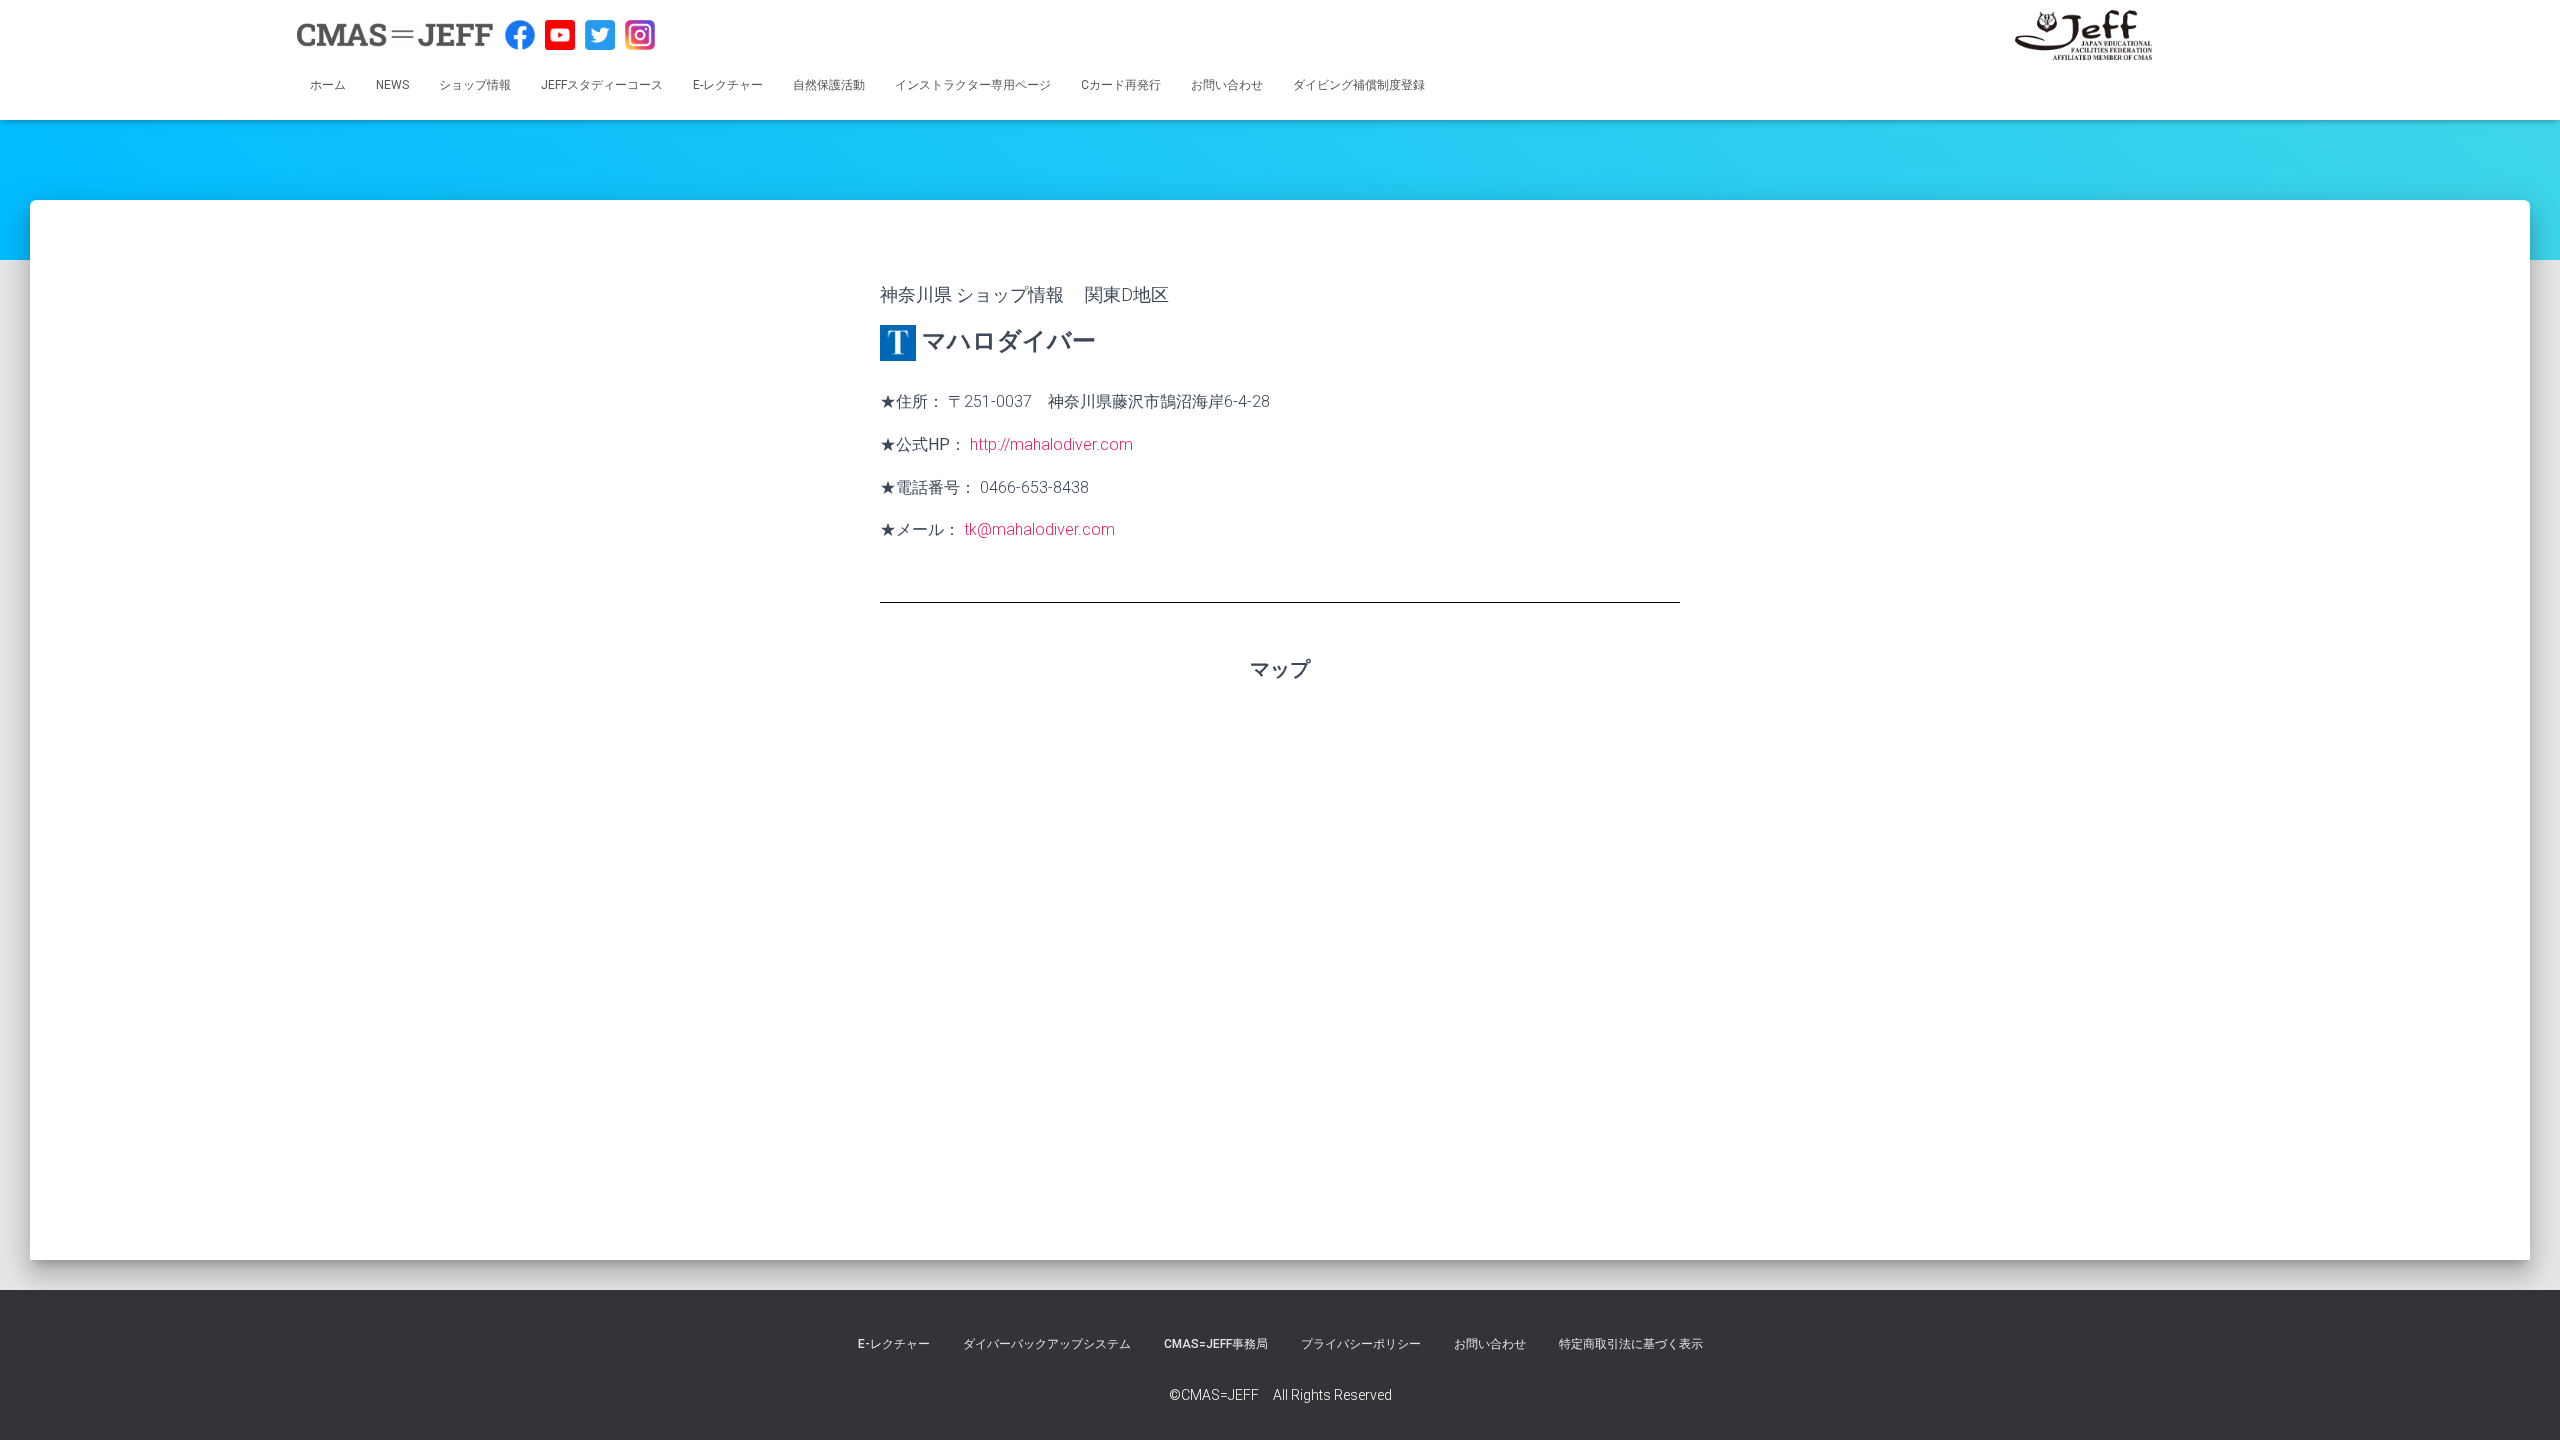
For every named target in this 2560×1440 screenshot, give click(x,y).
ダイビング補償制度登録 (1359, 85)
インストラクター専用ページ (973, 85)
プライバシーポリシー (1361, 1344)
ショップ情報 (475, 85)
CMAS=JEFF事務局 (1216, 1344)
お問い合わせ (1227, 85)
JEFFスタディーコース (602, 85)
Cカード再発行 (1121, 85)
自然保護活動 (829, 85)
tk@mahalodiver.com (1039, 529)
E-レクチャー (728, 85)
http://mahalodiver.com (1051, 444)
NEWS (392, 85)
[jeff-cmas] (2083, 35)
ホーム (328, 85)
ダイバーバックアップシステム (1047, 1344)
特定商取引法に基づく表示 (1631, 1344)
